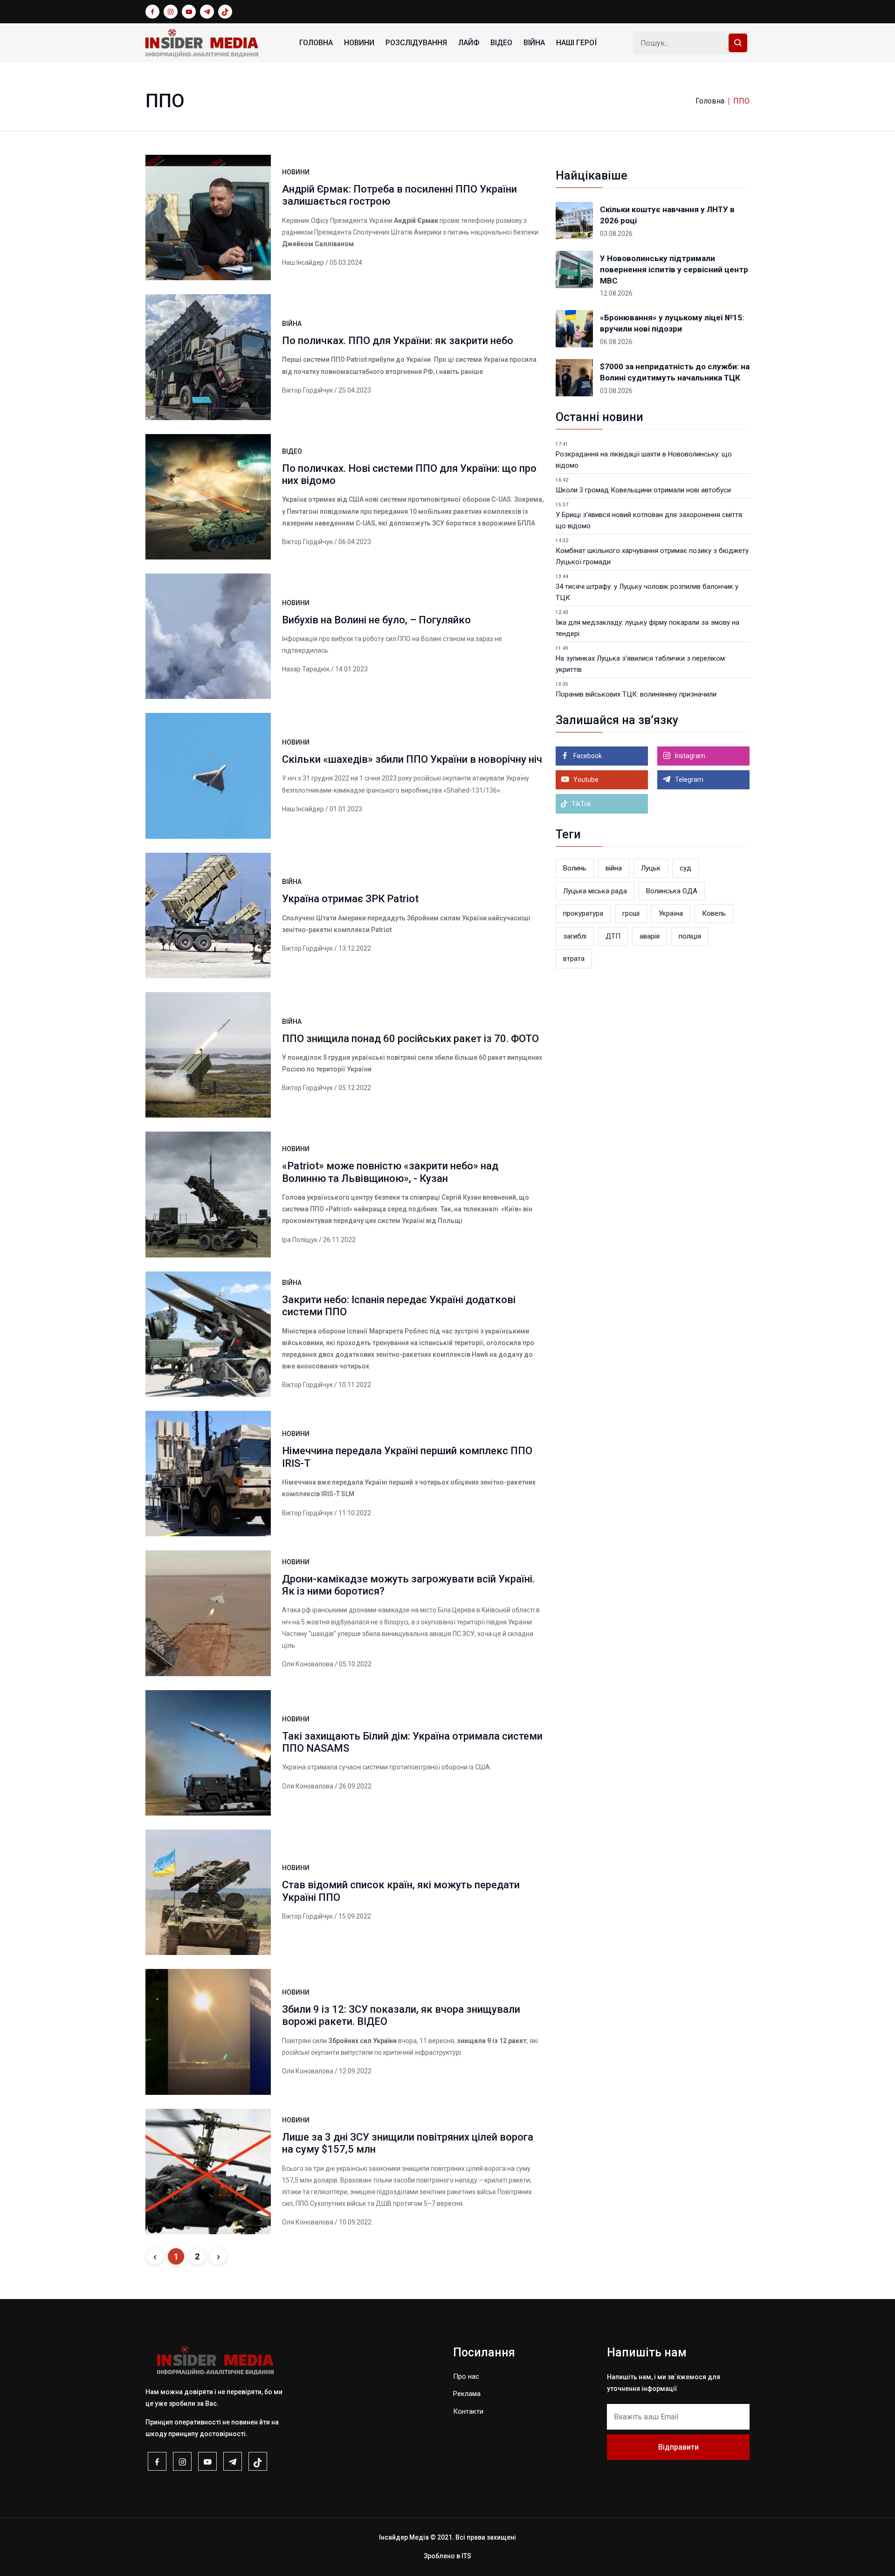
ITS (466, 2556)
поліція (690, 936)
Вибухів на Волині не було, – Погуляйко (376, 620)
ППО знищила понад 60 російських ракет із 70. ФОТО (410, 1039)
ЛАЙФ (469, 43)
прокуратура (583, 913)
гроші (631, 913)
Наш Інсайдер (303, 262)
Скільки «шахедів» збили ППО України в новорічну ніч (412, 759)
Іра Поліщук (300, 1240)
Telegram (688, 780)
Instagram (689, 756)
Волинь (575, 868)
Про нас (466, 2376)
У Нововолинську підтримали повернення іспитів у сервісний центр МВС (674, 269)
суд (685, 868)
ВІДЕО (501, 43)
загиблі (575, 936)
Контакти (468, 2411)
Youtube (585, 780)
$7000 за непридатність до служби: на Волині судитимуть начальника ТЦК (675, 372)
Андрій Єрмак (416, 221)
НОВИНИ (359, 43)
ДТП (613, 936)
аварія (650, 936)
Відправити (678, 2447)
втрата (574, 959)
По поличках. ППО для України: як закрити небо (398, 341)
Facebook (587, 756)
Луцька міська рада (595, 891)
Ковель (714, 913)
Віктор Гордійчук (307, 390)
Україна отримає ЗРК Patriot (350, 899)
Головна (316, 43)
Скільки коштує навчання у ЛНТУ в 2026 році (667, 215)
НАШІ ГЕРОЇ (576, 43)
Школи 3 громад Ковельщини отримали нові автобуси (643, 490)
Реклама (467, 2394)
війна (614, 868)
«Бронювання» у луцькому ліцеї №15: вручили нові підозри (672, 323)
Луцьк (651, 868)
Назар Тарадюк (306, 669)
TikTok (581, 804)
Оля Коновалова (308, 1664)
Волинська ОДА (672, 891)
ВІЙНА (534, 43)
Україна (671, 913)
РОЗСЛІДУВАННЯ (416, 43)
